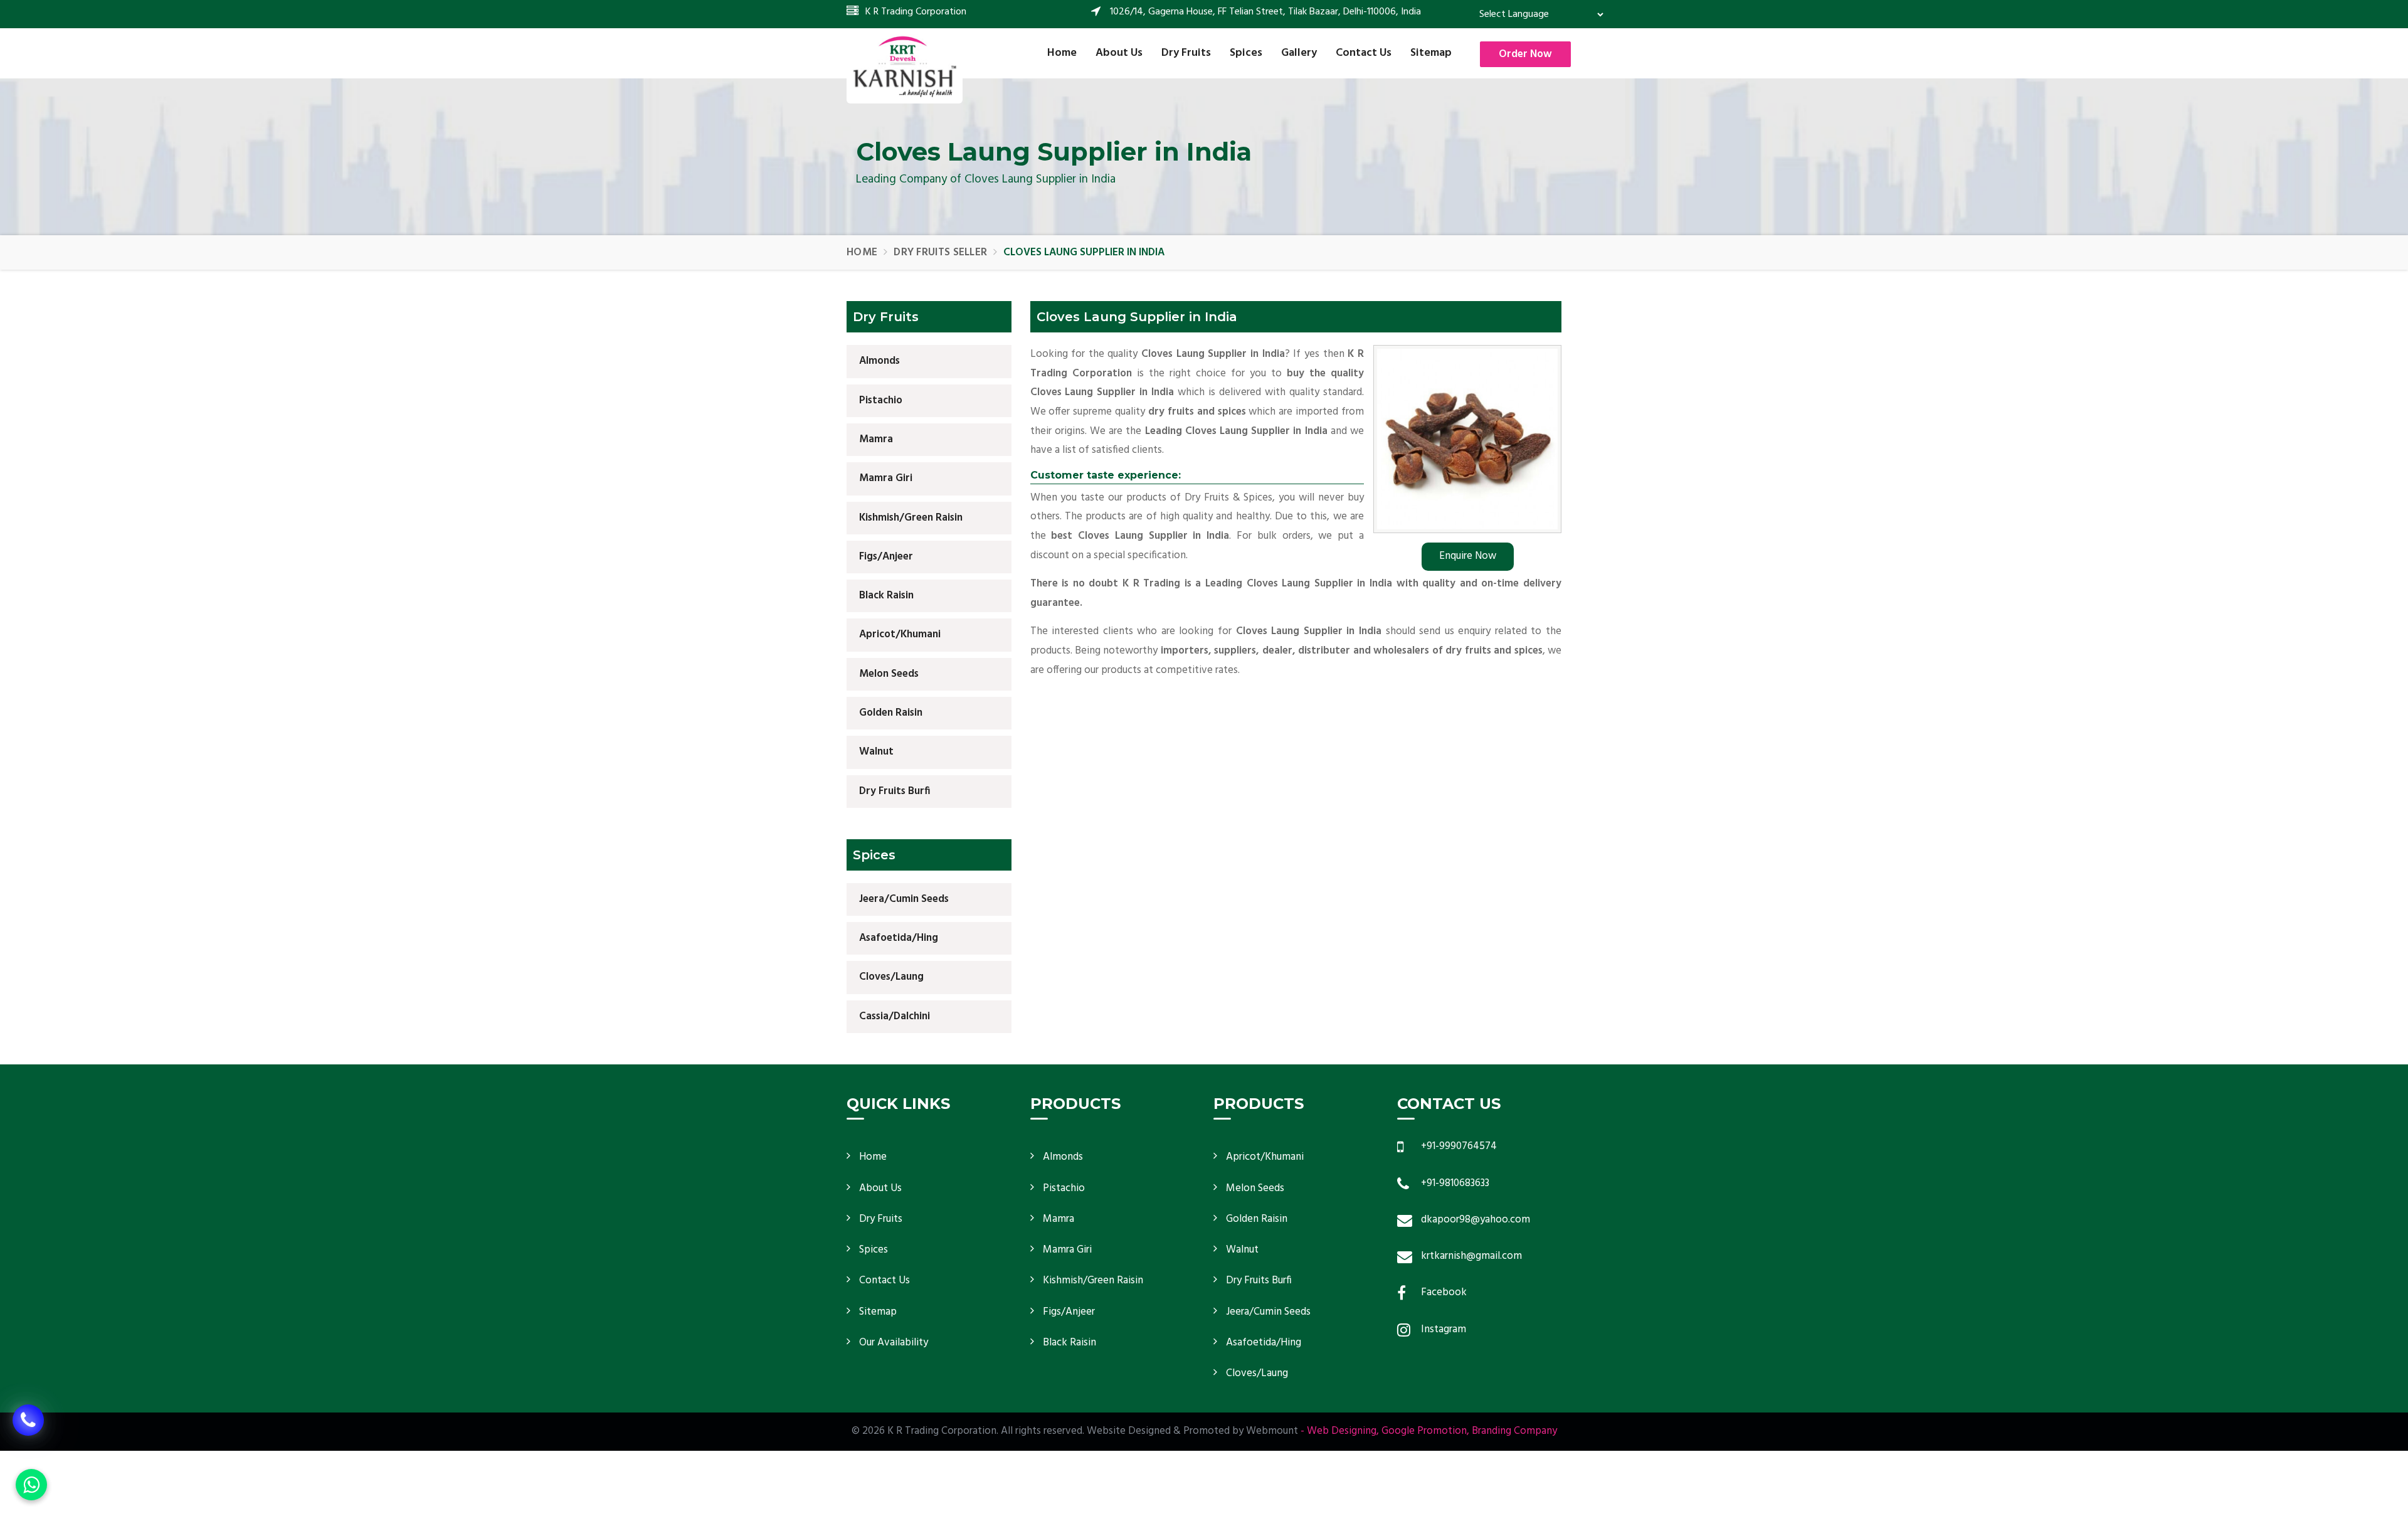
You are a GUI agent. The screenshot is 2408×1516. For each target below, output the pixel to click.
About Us (1119, 53)
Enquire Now (1468, 556)
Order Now (1525, 54)
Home (1062, 53)
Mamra (876, 439)
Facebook (1444, 1292)
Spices (1246, 53)
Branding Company (1514, 1431)
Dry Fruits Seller (940, 252)
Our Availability (894, 1343)
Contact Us (1364, 53)
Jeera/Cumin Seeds (904, 899)
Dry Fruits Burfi (895, 791)
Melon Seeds (889, 674)
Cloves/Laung (891, 977)
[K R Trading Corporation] (905, 66)
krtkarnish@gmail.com (1471, 1256)
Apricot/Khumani (900, 634)
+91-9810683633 (1455, 1183)
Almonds (879, 361)
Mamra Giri (886, 478)
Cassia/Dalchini (895, 1016)
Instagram (1444, 1329)
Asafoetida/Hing (899, 938)
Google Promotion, (1425, 1431)
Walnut (876, 752)
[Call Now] (28, 1429)
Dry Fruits (1186, 53)
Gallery (1299, 53)
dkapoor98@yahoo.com (1476, 1220)
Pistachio (881, 400)
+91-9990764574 (1459, 1146)
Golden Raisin (891, 713)
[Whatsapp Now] (31, 1485)
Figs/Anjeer (886, 557)
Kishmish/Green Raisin (911, 517)
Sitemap (1431, 53)
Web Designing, (1343, 1431)
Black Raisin (886, 596)
